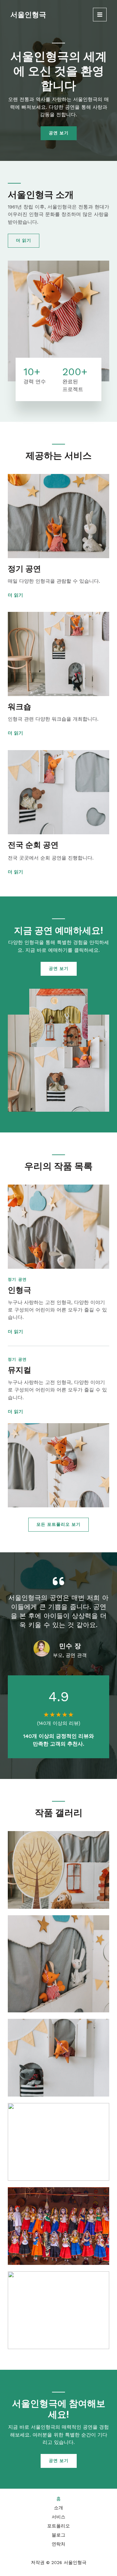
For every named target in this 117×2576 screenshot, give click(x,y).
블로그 (58, 2535)
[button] (58, 1525)
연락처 (58, 2544)
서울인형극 (28, 14)
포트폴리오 (58, 2526)
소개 (58, 2508)
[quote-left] (58, 1581)
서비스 (58, 2517)
